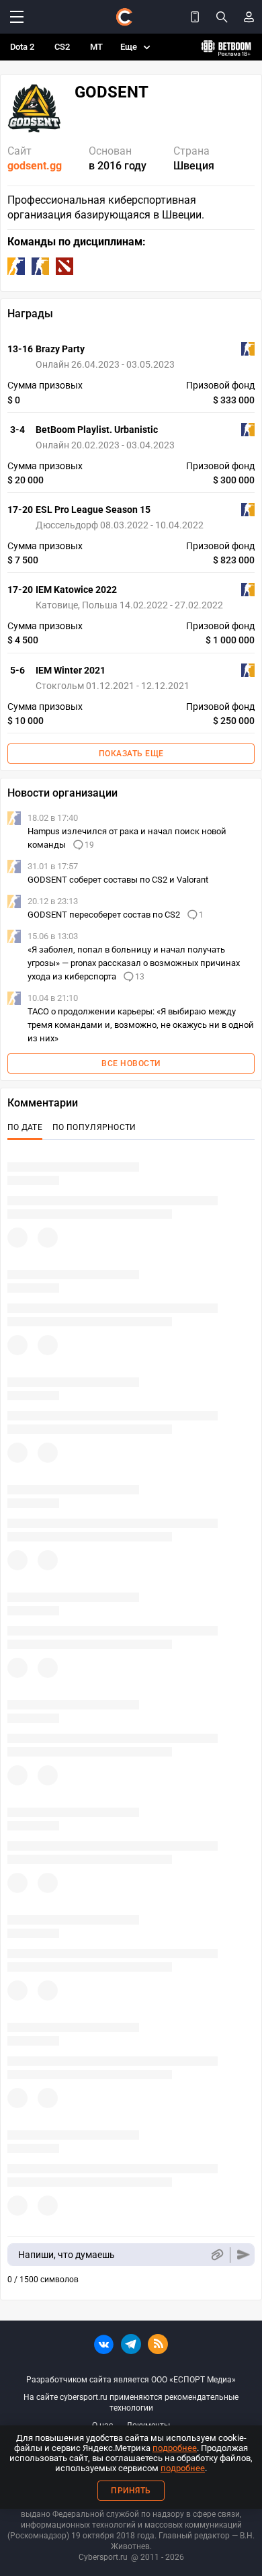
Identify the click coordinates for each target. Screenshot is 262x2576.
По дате (25, 1127)
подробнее (175, 2448)
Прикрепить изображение (217, 2255)
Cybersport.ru (103, 2557)
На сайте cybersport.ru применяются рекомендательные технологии (131, 2403)
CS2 (62, 47)
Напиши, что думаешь (67, 2255)
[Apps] (195, 17)
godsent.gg (35, 166)
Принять (131, 2491)
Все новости (131, 1063)
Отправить (244, 2255)
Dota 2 (22, 47)
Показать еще (131, 754)
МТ (96, 47)
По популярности (94, 1127)
